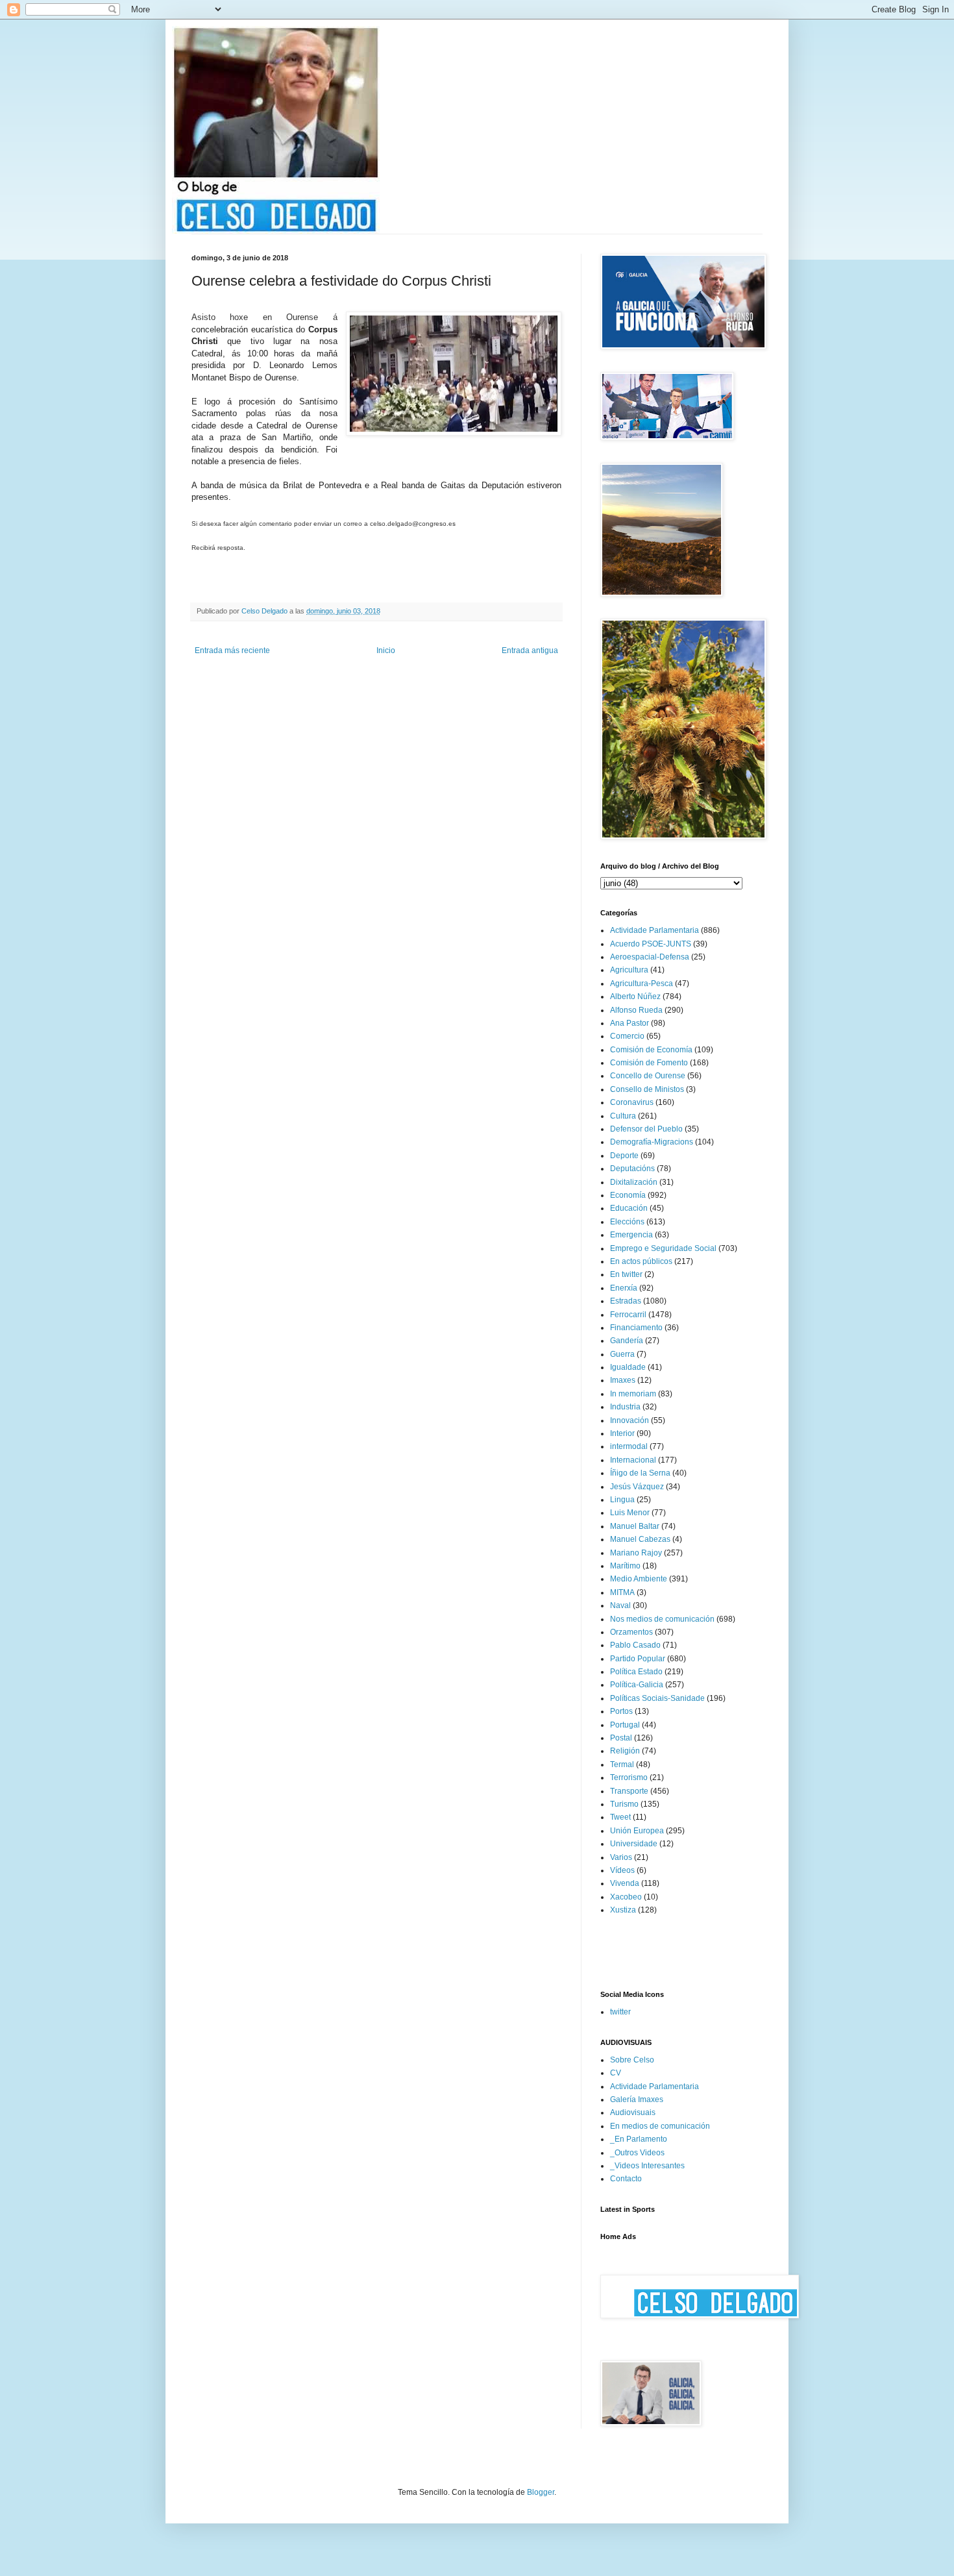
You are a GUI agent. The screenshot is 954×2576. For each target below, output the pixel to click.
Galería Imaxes (637, 2099)
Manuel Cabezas (640, 1539)
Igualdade (628, 1367)
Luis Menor (630, 1513)
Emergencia (631, 1235)
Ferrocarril (628, 1315)
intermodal (629, 1446)
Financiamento (636, 1328)
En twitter (626, 1274)
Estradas (626, 1301)
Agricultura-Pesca (642, 984)
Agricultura (629, 970)
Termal (622, 1765)
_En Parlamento (639, 2139)
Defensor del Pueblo (646, 1129)
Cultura (623, 1116)
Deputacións (632, 1169)
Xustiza (623, 1910)
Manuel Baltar (635, 1526)
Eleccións (627, 1222)
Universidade (634, 1844)
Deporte (624, 1156)
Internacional (633, 1460)
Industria (625, 1407)
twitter (620, 2012)
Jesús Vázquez (637, 1487)
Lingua (622, 1500)
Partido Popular (638, 1659)
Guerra (622, 1354)
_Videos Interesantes (647, 2166)
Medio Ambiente (639, 1579)
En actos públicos (641, 1261)
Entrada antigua (530, 650)
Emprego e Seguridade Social (663, 1248)
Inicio (386, 650)
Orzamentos (631, 1632)
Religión (625, 1751)
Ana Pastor (630, 1023)
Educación (629, 1208)
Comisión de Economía (651, 1050)
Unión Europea (637, 1831)
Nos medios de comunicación (662, 1619)
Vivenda (625, 1883)
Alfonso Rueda (636, 1010)
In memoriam (633, 1394)
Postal (621, 1738)
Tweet (620, 1817)
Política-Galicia (637, 1685)
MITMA (622, 1592)
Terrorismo (629, 1777)
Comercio (627, 1036)
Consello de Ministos (647, 1089)
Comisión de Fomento (649, 1063)
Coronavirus (632, 1102)
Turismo (624, 1804)
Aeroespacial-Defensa (650, 957)
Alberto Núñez (635, 997)
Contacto (626, 2179)
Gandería (627, 1341)
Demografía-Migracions (652, 1142)
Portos (621, 1711)
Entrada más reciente (232, 650)
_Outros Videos (637, 2153)
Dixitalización (634, 1182)
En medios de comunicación (660, 2126)
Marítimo (625, 1566)
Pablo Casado (635, 1645)
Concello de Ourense (648, 1076)
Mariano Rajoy (636, 1553)
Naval (620, 1605)
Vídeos (622, 1870)
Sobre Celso (632, 2060)
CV (616, 2073)
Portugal (625, 1725)
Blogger (541, 2492)
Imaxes (623, 1380)
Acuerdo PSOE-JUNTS (651, 944)
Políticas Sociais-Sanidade (657, 1698)
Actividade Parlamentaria (654, 930)
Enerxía (624, 1288)
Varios (621, 1857)
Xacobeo (626, 1897)
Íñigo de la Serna (640, 1473)
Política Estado (636, 1672)
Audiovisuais (633, 2112)
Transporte (629, 1791)
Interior (622, 1433)
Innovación (630, 1420)
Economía (628, 1195)
